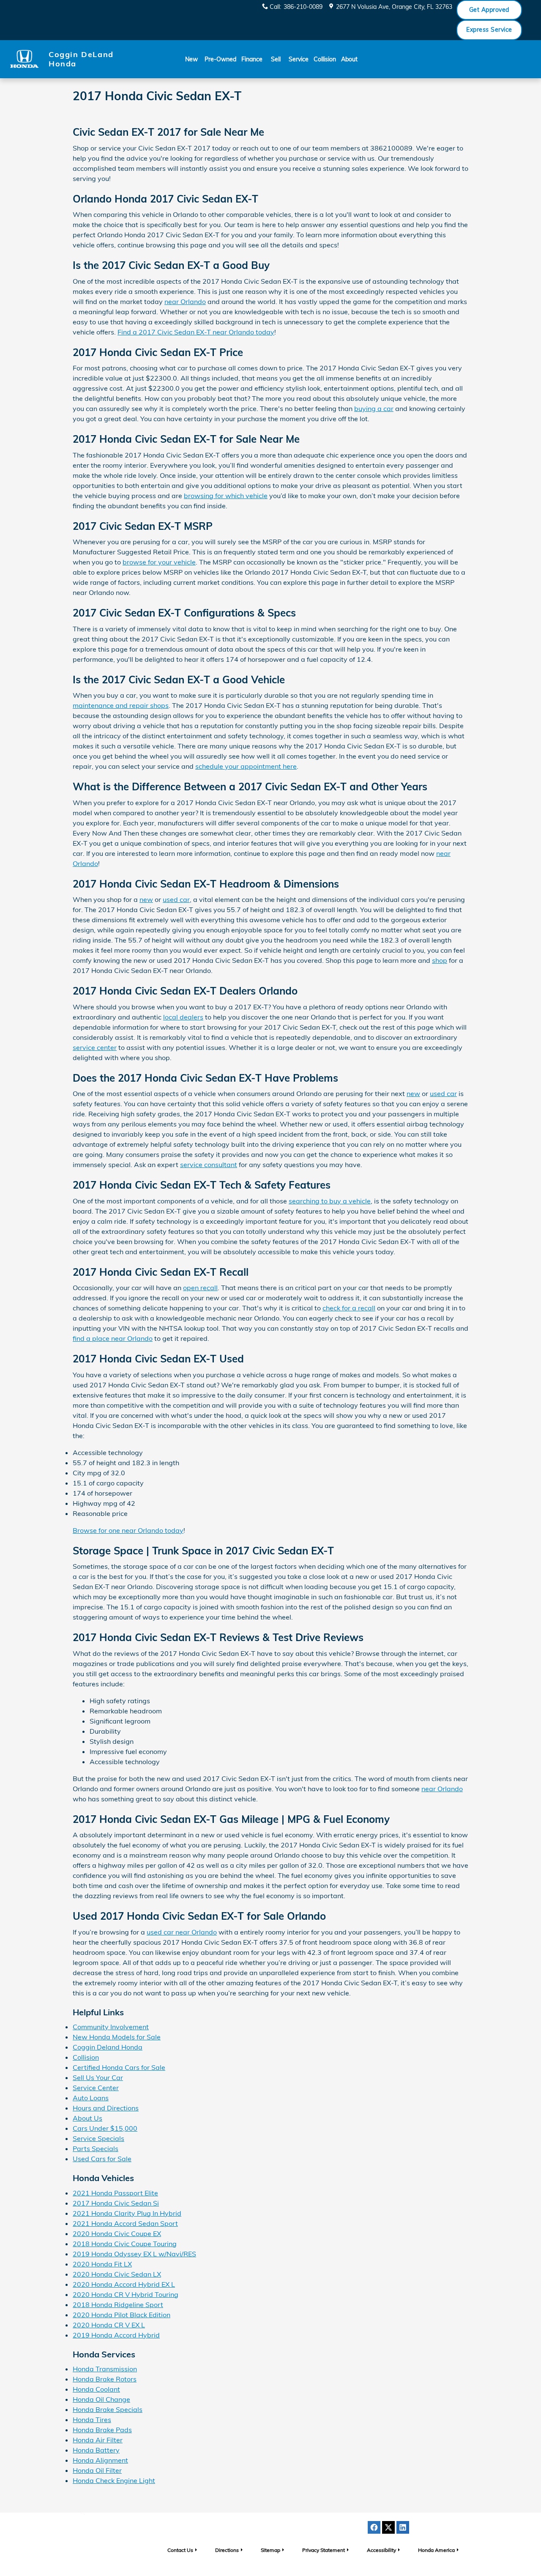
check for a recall (349, 1308)
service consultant (209, 1165)
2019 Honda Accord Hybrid (116, 2335)
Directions (227, 2550)
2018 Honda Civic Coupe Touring (125, 2244)
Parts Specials (96, 2148)
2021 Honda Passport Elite (115, 2193)
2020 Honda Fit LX (102, 2264)
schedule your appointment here (246, 766)
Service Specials (98, 2138)
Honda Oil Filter (97, 2470)
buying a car (374, 408)
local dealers (183, 1017)
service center (95, 1047)
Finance (252, 59)
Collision (325, 59)
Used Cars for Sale (102, 2159)
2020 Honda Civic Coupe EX (117, 2233)
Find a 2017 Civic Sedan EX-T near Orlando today (196, 332)
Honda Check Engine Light (114, 2480)
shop (440, 960)
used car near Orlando (182, 1932)
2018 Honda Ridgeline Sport (118, 2305)
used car (176, 899)
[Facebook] (374, 2527)
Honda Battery (96, 2450)
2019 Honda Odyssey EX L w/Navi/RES (134, 2254)
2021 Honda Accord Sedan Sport (125, 2223)
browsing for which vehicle (226, 496)
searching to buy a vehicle (330, 1201)
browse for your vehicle (159, 562)
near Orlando (185, 301)
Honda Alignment (100, 2460)
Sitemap (270, 2550)
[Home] (24, 59)
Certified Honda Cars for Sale (119, 2067)
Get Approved (489, 10)
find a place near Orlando (113, 1338)
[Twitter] (388, 2527)
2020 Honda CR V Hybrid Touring (126, 2294)
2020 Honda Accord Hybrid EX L (124, 2284)
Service (299, 59)
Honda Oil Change (101, 2399)
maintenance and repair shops (121, 705)
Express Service (489, 30)
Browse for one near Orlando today (128, 1530)
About (349, 59)
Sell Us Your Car (98, 2077)
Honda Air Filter (98, 2440)
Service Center (96, 2088)
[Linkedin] (403, 2527)
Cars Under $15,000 (105, 2128)
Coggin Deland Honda (108, 2047)
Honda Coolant (96, 2389)
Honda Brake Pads (102, 2430)
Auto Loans (91, 2098)
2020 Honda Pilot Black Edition (122, 2315)
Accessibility (381, 2550)
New (191, 59)
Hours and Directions (106, 2108)
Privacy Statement (324, 2550)
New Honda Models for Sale (117, 2037)
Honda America (436, 2550)
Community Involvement (111, 2027)
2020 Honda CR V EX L (109, 2325)
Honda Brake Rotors (105, 2379)
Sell (276, 59)
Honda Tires (92, 2420)
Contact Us (180, 2550)
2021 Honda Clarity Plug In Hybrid (127, 2213)
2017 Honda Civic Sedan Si (116, 2203)
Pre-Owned (220, 59)
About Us (87, 2118)
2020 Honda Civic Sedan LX (117, 2274)
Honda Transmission (105, 2369)
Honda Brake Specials (108, 2409)
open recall (200, 1288)
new (146, 899)
